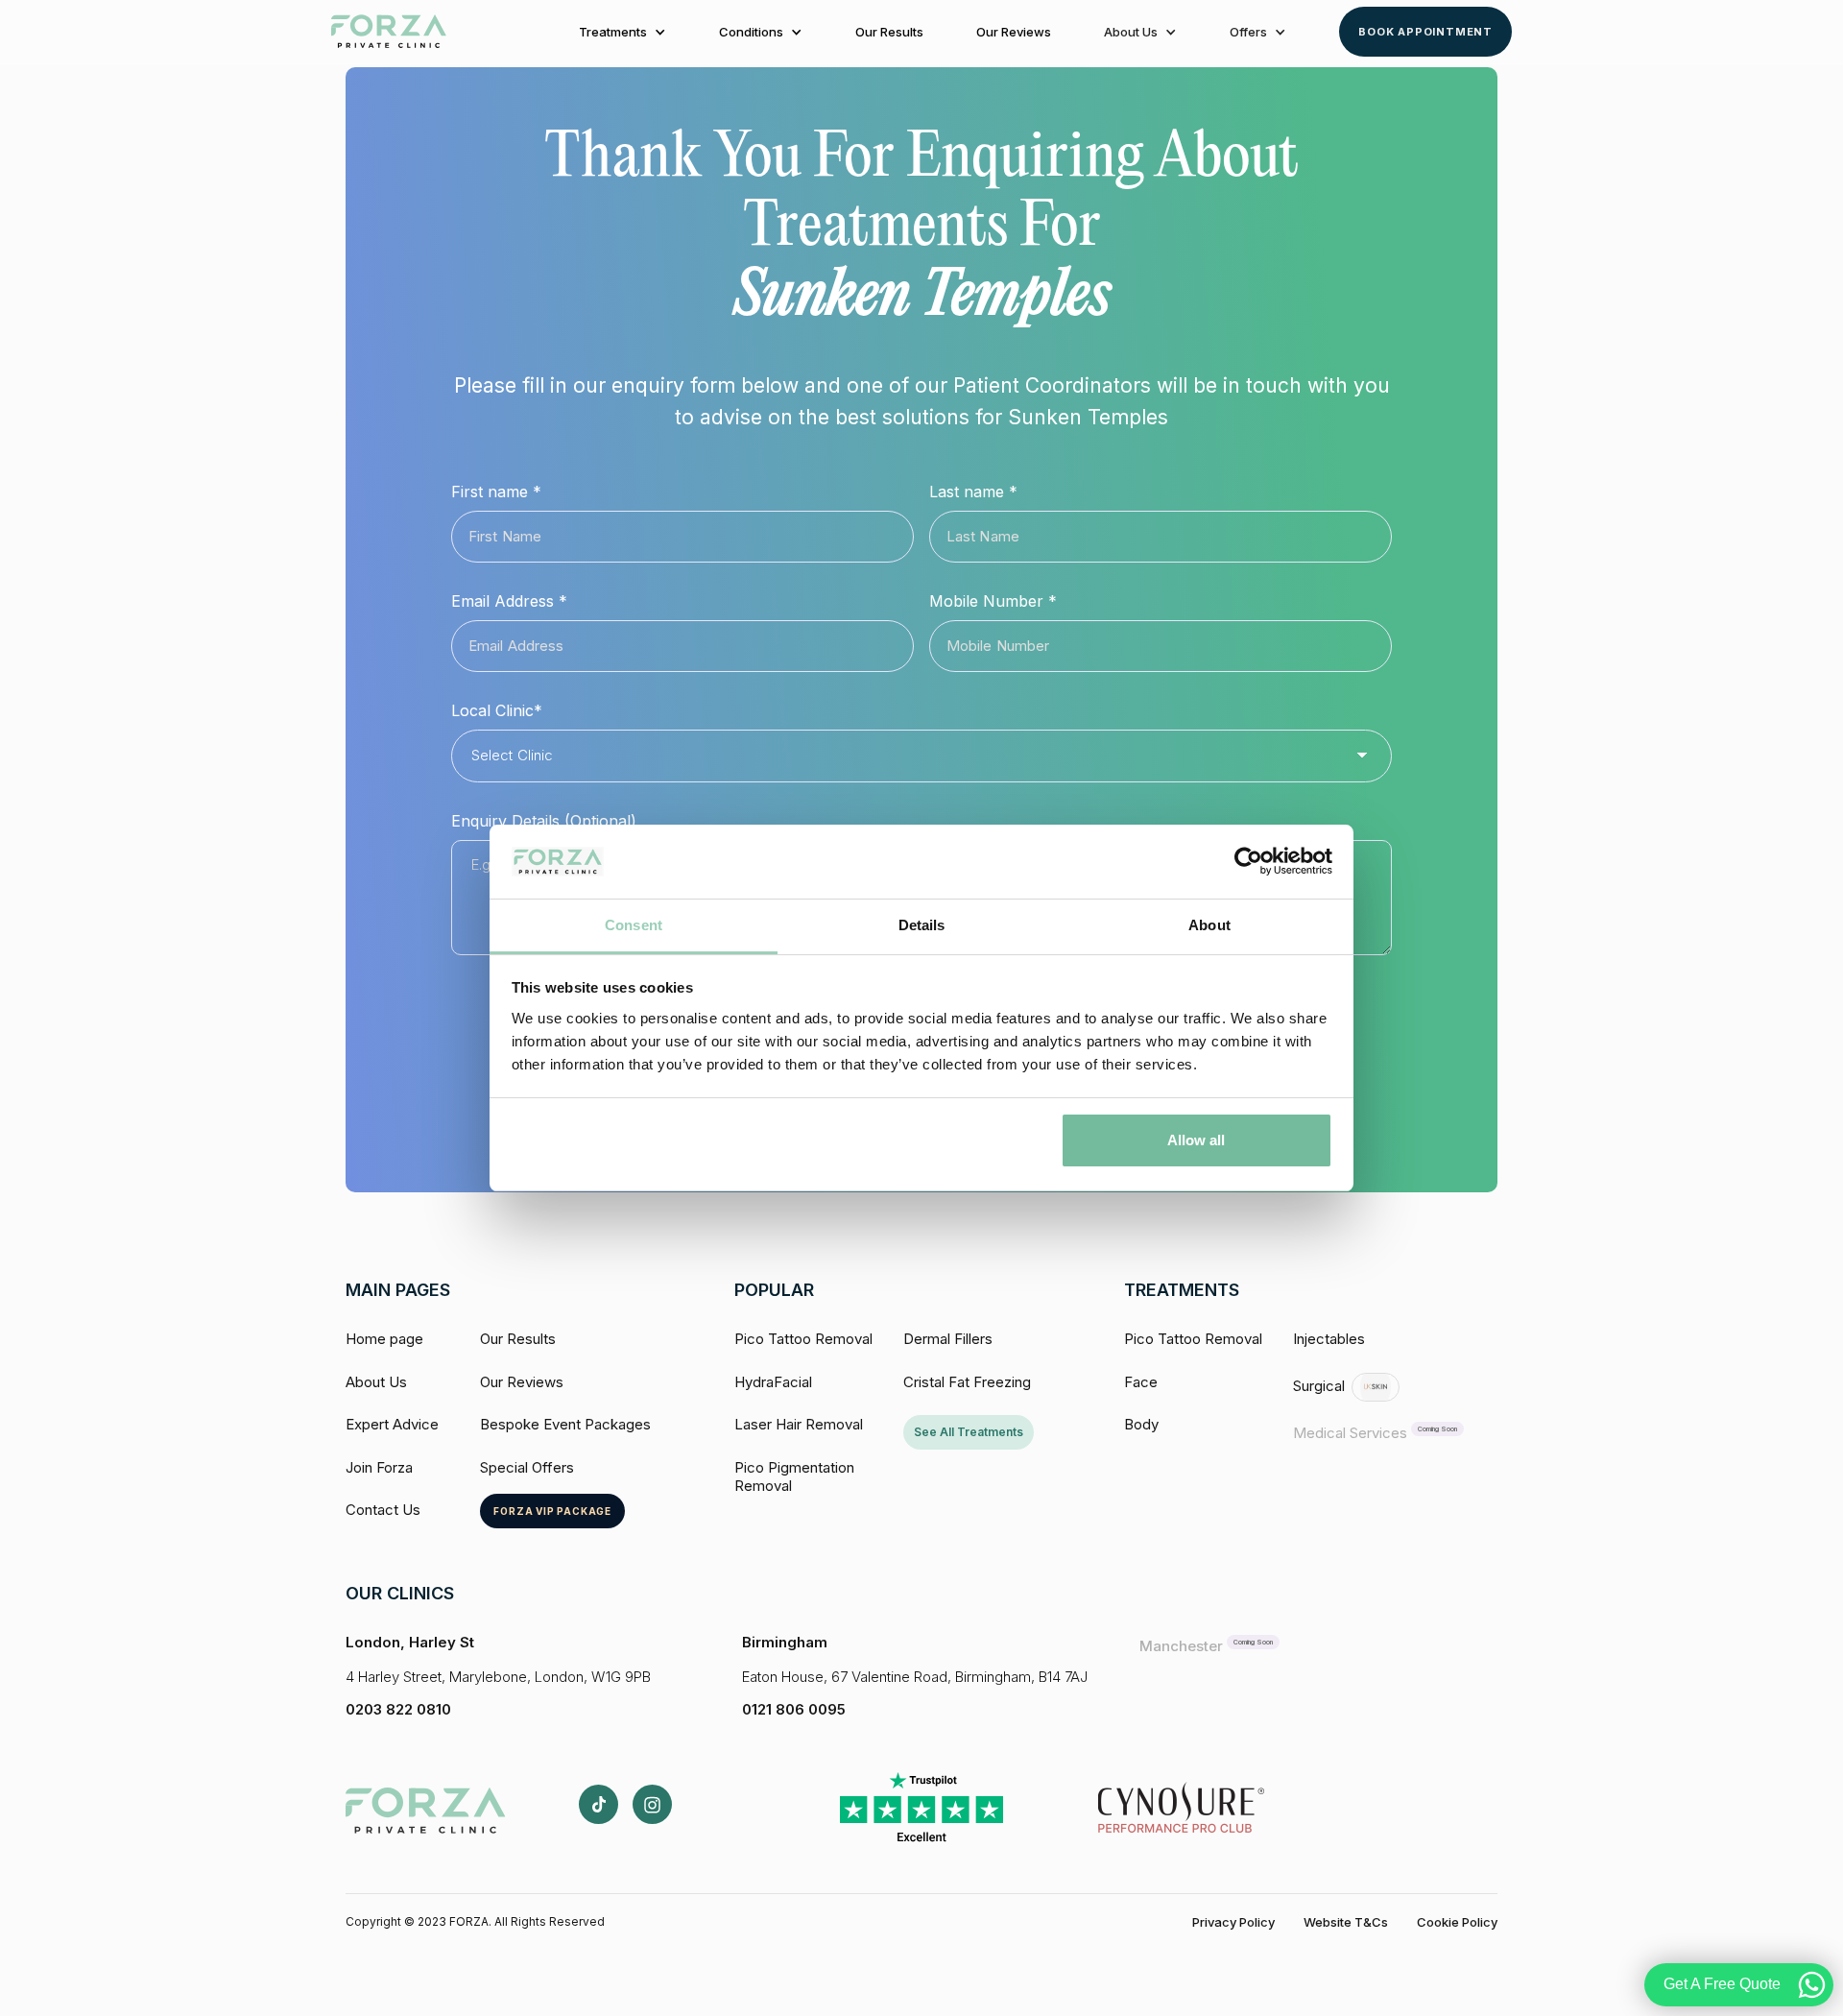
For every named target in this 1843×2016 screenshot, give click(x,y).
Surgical (1319, 1386)
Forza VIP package (552, 1511)
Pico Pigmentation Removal (794, 1477)
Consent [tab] (634, 925)
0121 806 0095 (794, 1709)
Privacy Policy (1233, 1922)
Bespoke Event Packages (565, 1424)
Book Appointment (1425, 32)
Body (1141, 1424)
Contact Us (383, 1510)
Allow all (1196, 1140)
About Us (376, 1382)
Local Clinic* (497, 710)
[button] (622, 32)
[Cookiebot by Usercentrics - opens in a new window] (1248, 862)
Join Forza (379, 1467)
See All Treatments (969, 1432)
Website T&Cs (1346, 1922)
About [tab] (1209, 925)
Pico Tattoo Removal (803, 1339)
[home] (389, 31)
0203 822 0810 (398, 1709)
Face (1141, 1382)
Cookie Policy (1457, 1922)
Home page (384, 1339)
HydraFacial (773, 1382)
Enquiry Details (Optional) (544, 821)
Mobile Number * (993, 601)
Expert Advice (392, 1424)
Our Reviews (1014, 32)
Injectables (1329, 1339)
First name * (496, 492)
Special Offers (527, 1467)
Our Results (889, 32)
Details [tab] (922, 925)
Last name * (973, 492)
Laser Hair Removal (799, 1424)
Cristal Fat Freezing (967, 1382)
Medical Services (1350, 1433)
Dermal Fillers (948, 1339)
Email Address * (509, 601)
